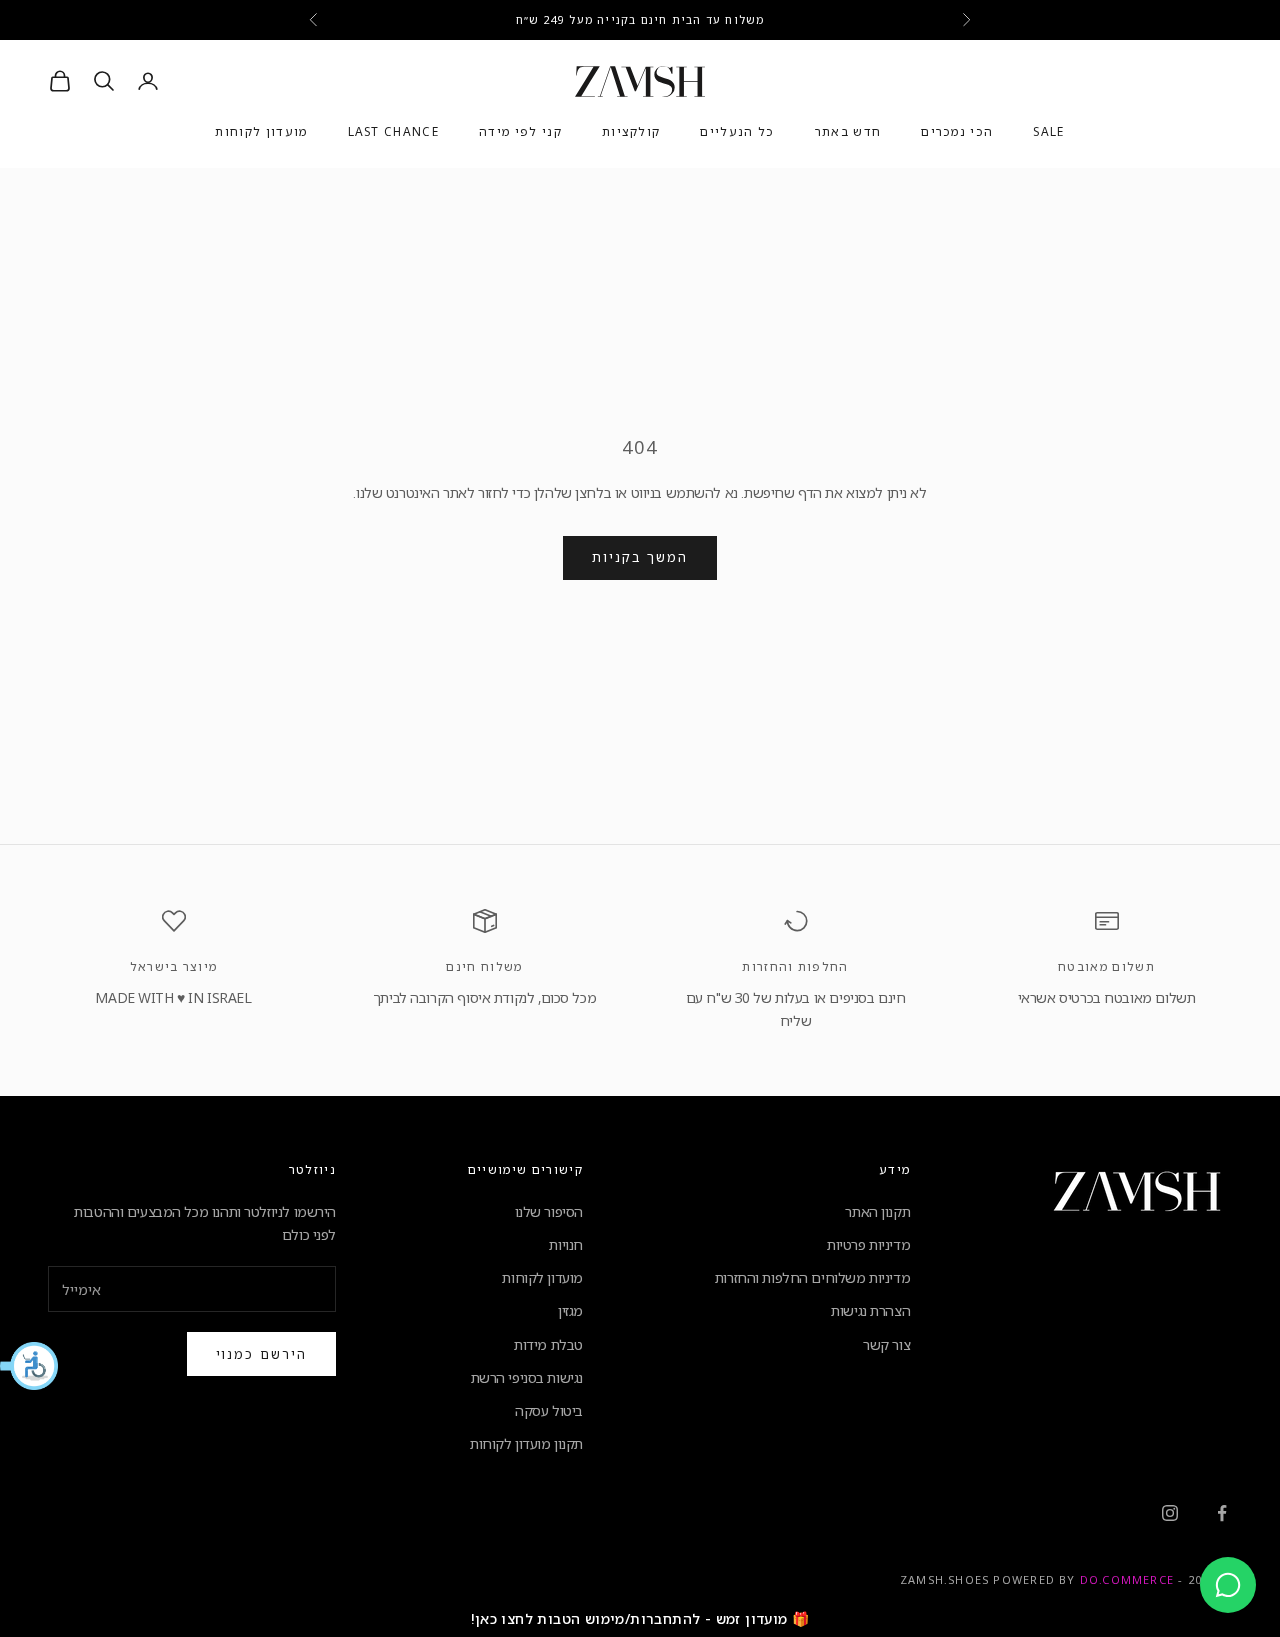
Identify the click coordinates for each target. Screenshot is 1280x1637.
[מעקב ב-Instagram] (1170, 1513)
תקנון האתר (877, 1211)
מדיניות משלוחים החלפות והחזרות (812, 1277)
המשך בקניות (639, 557)
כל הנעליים (737, 132)
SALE (1048, 132)
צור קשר (886, 1344)
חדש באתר (848, 132)
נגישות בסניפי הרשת (527, 1377)
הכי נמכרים (957, 132)
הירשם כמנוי (261, 1354)
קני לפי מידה (520, 132)
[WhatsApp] (1228, 1585)
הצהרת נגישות (870, 1310)
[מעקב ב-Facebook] (1222, 1513)
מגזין (570, 1310)
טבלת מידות (548, 1344)
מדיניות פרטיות (868, 1244)
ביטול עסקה (549, 1410)
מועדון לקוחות (261, 132)
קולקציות (631, 132)
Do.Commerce (1127, 1579)
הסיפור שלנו (549, 1211)
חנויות (565, 1244)
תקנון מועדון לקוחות (526, 1443)
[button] (30, 1366)
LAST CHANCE (394, 132)
